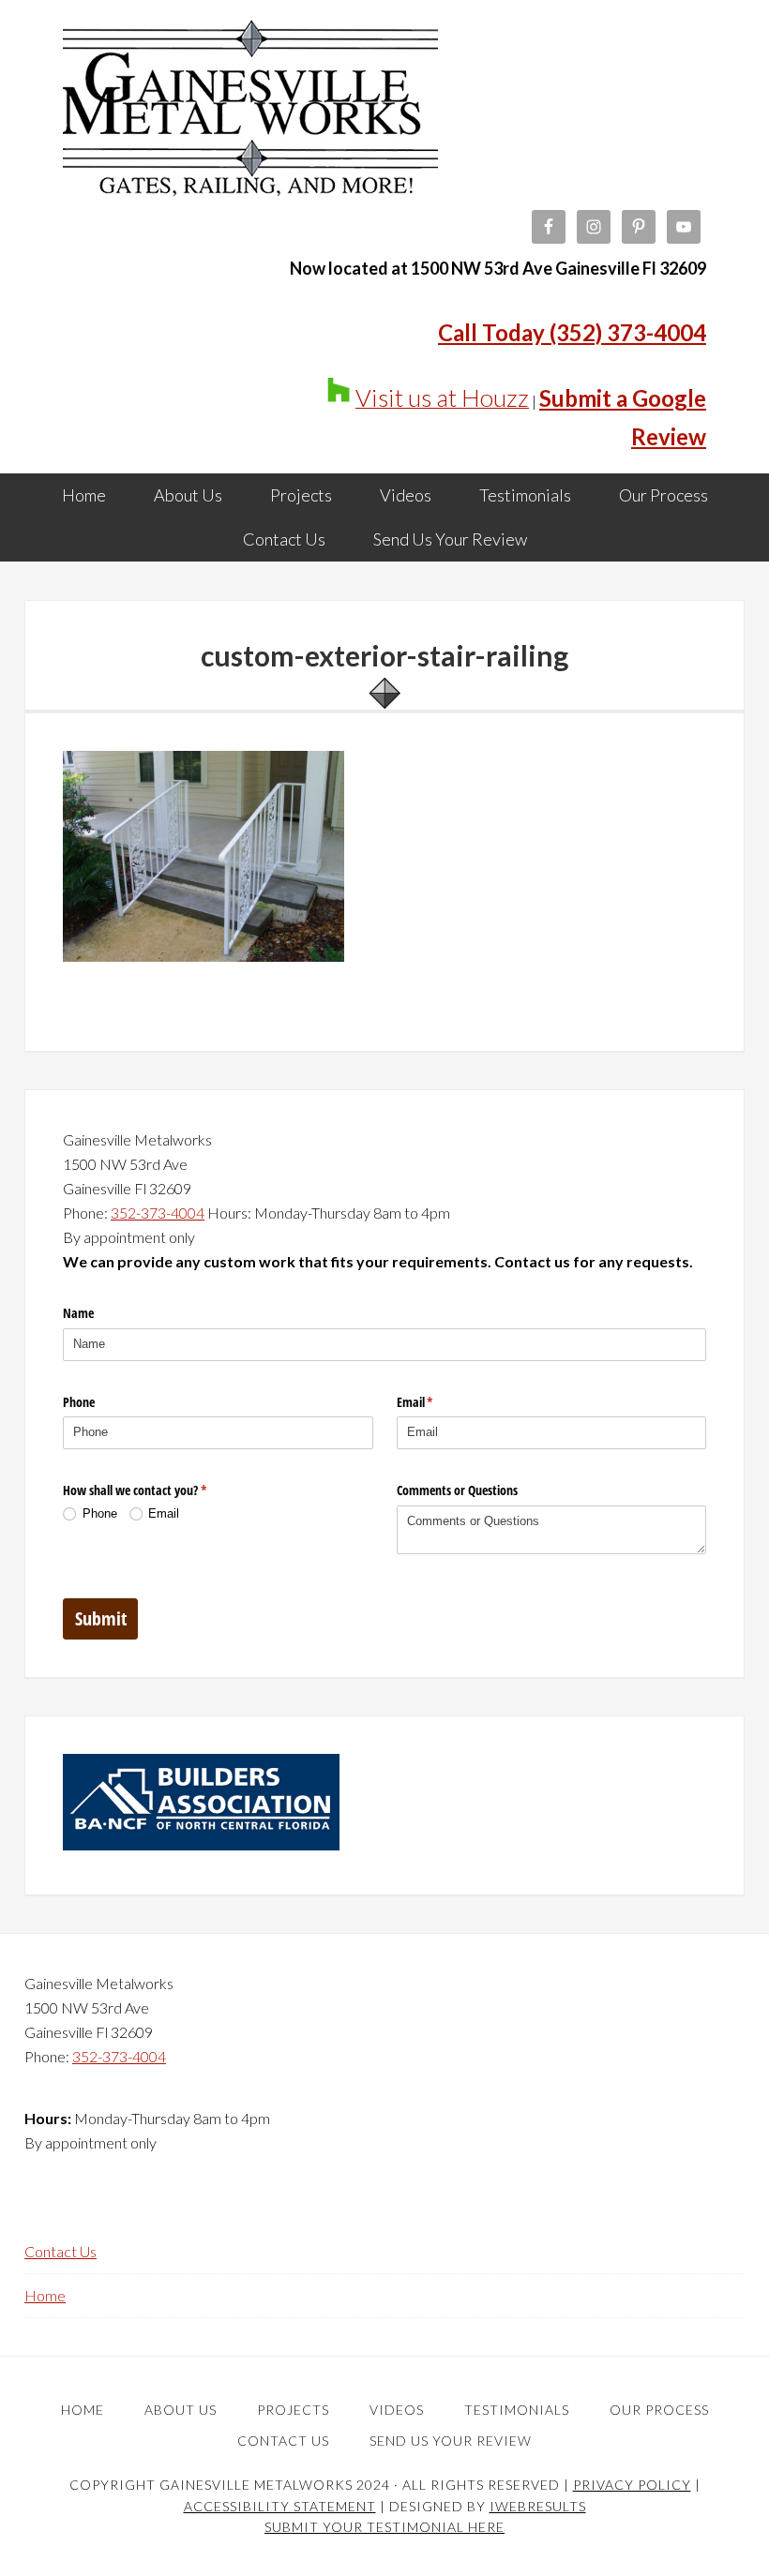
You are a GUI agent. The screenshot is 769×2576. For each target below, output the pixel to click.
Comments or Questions (457, 1490)
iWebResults (538, 2506)
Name (78, 1313)
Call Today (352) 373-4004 (572, 332)
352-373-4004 (158, 1213)
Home (45, 2295)
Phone (79, 1402)
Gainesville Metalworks (250, 112)
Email (437, 1402)
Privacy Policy (632, 2485)
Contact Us (60, 2251)
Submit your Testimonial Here (384, 2527)
